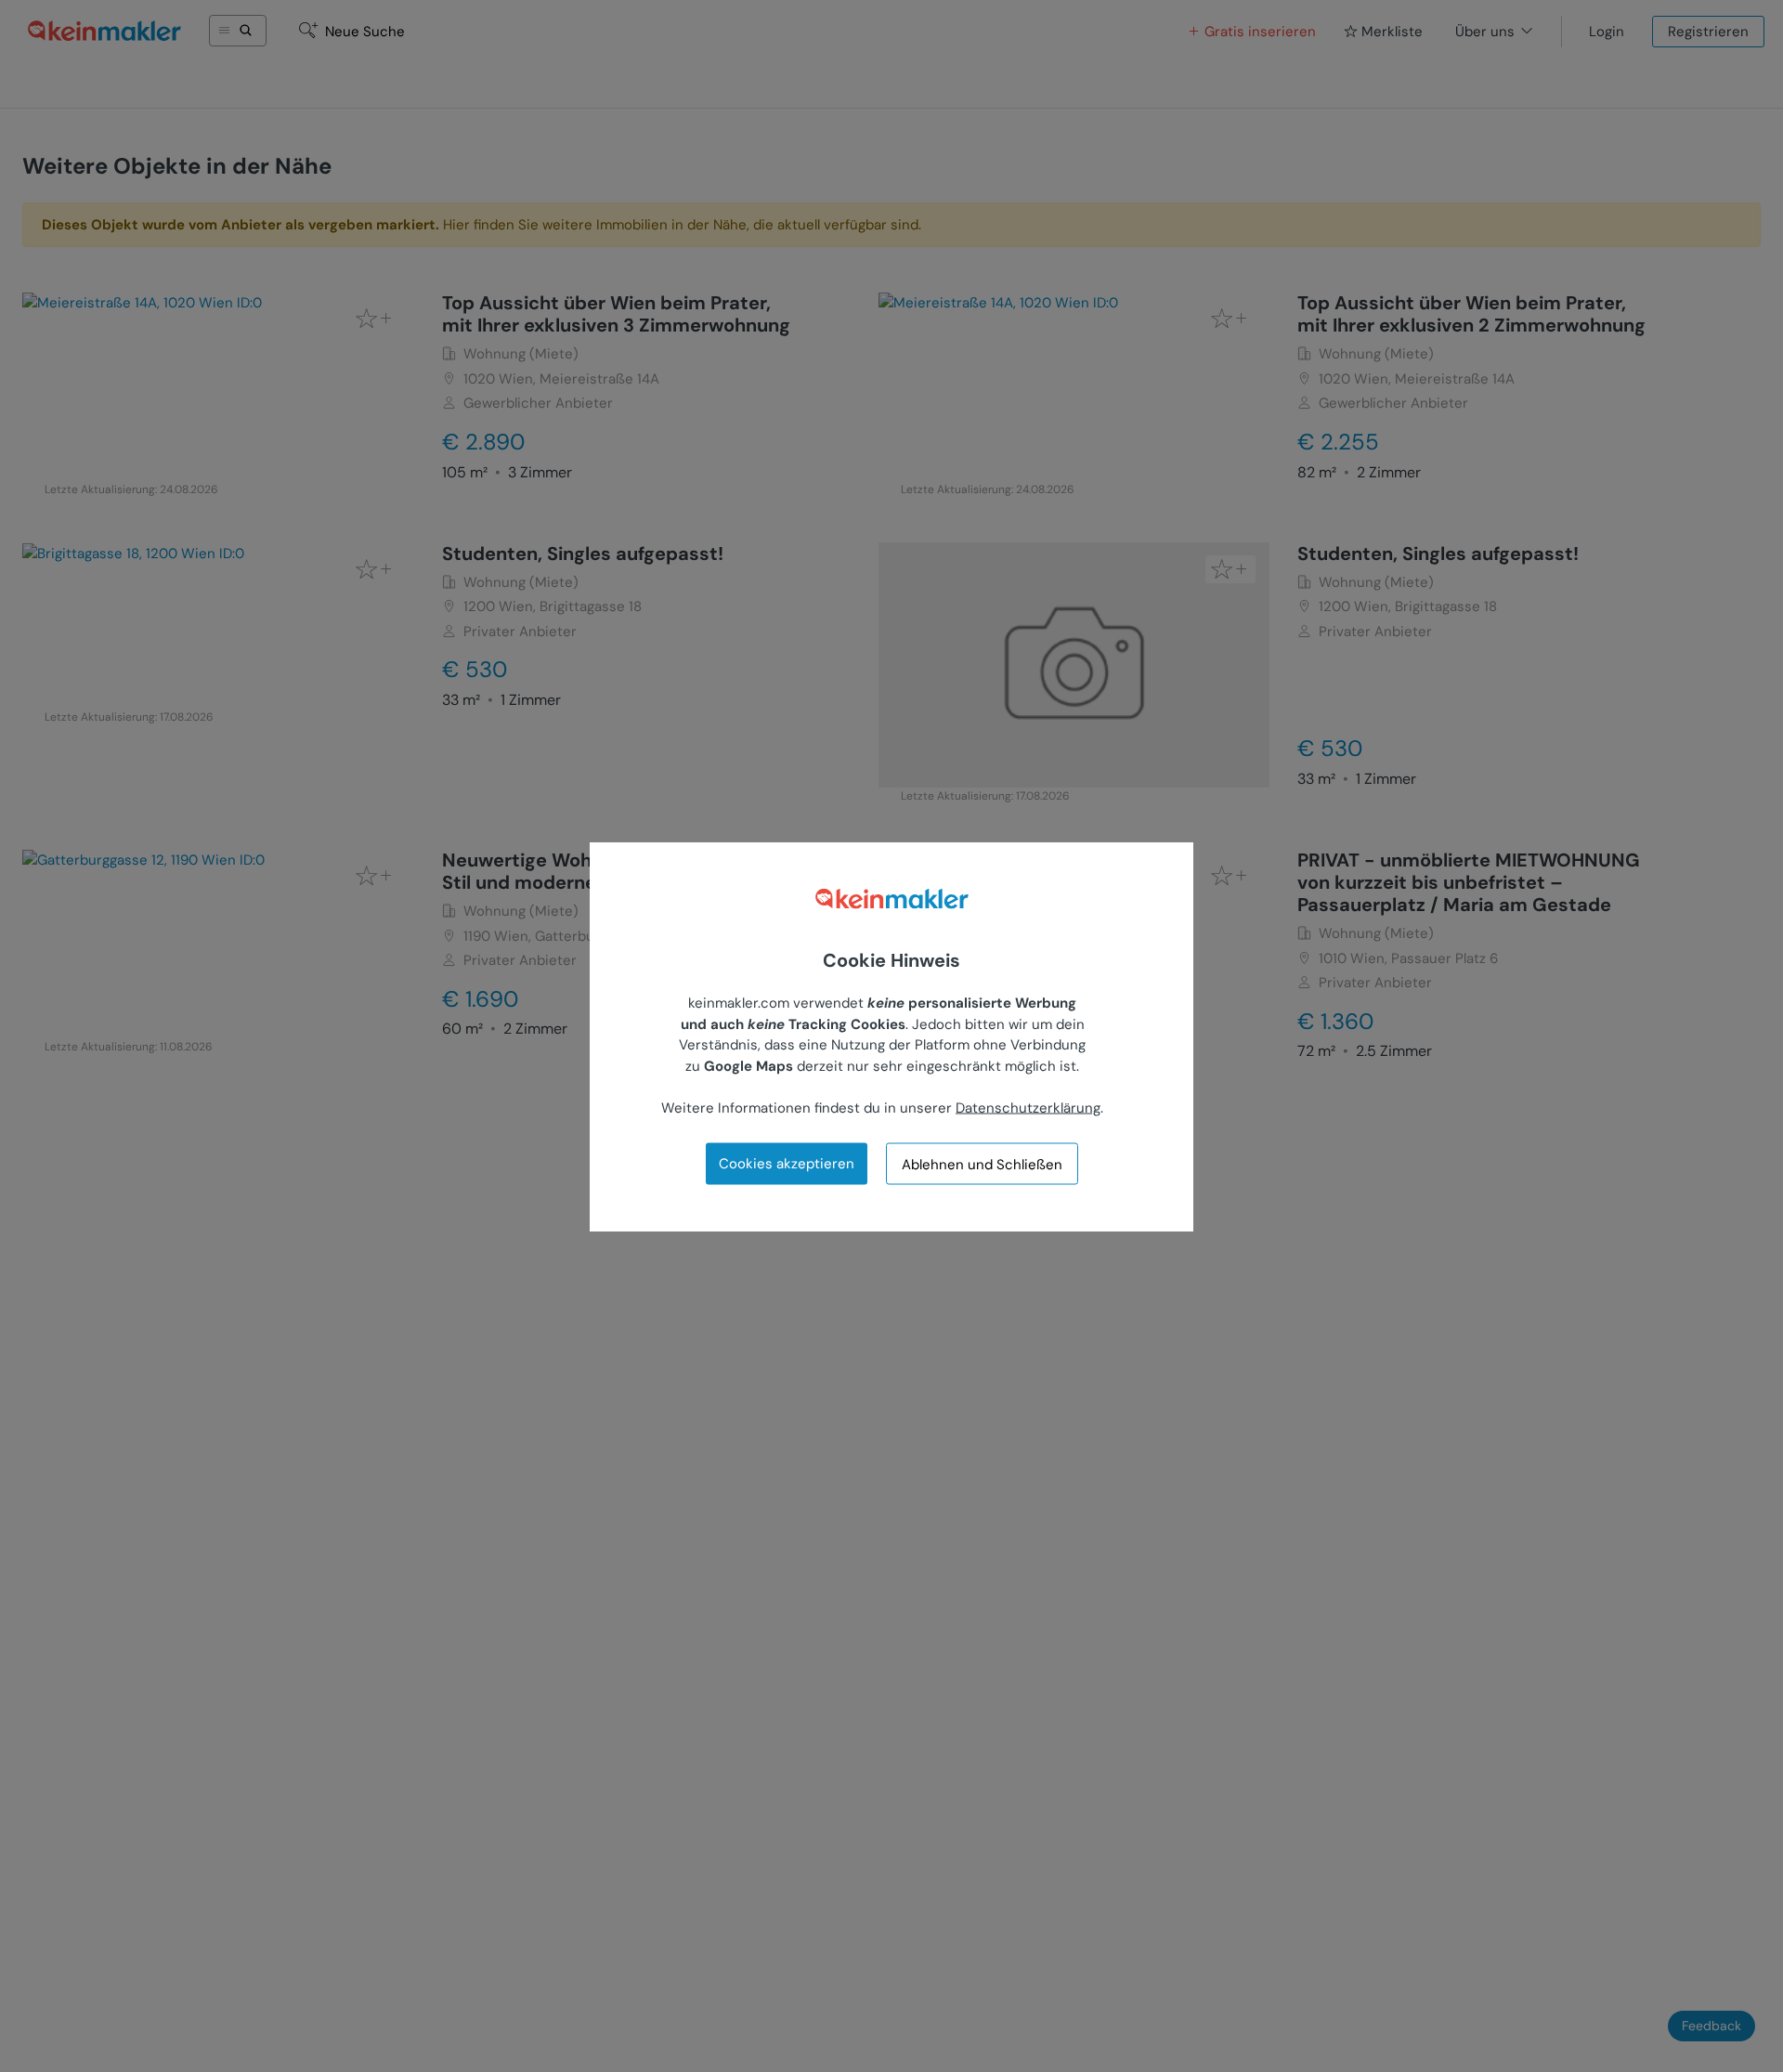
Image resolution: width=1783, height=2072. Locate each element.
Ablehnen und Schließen (982, 1164)
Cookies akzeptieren (787, 1163)
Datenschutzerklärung (1028, 1107)
